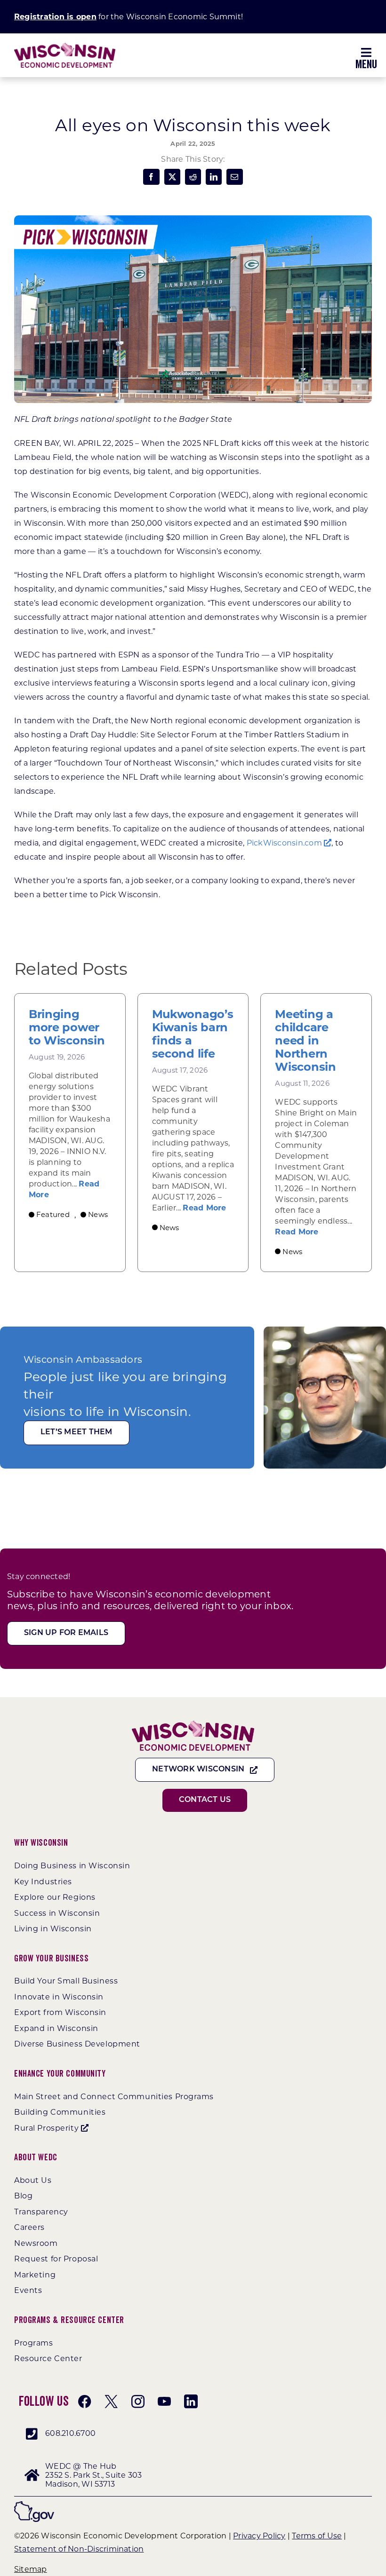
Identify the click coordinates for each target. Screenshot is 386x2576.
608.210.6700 (70, 2433)
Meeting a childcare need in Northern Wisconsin (305, 1041)
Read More (204, 1208)
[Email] (234, 177)
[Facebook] (151, 177)
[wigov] (34, 2505)
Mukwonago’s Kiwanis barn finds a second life (193, 1034)
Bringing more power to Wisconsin (67, 1027)
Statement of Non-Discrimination (79, 2549)
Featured (53, 1214)
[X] (172, 177)
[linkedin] (191, 2402)
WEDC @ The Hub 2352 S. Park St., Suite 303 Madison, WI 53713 (93, 2475)
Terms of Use (317, 2536)
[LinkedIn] (214, 177)
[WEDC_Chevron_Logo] (65, 46)
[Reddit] (193, 177)
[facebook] (85, 2402)
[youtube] (164, 2402)
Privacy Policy (259, 2536)
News (98, 1214)
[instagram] (138, 2402)
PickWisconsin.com (285, 843)
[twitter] (111, 2402)
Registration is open (55, 17)
